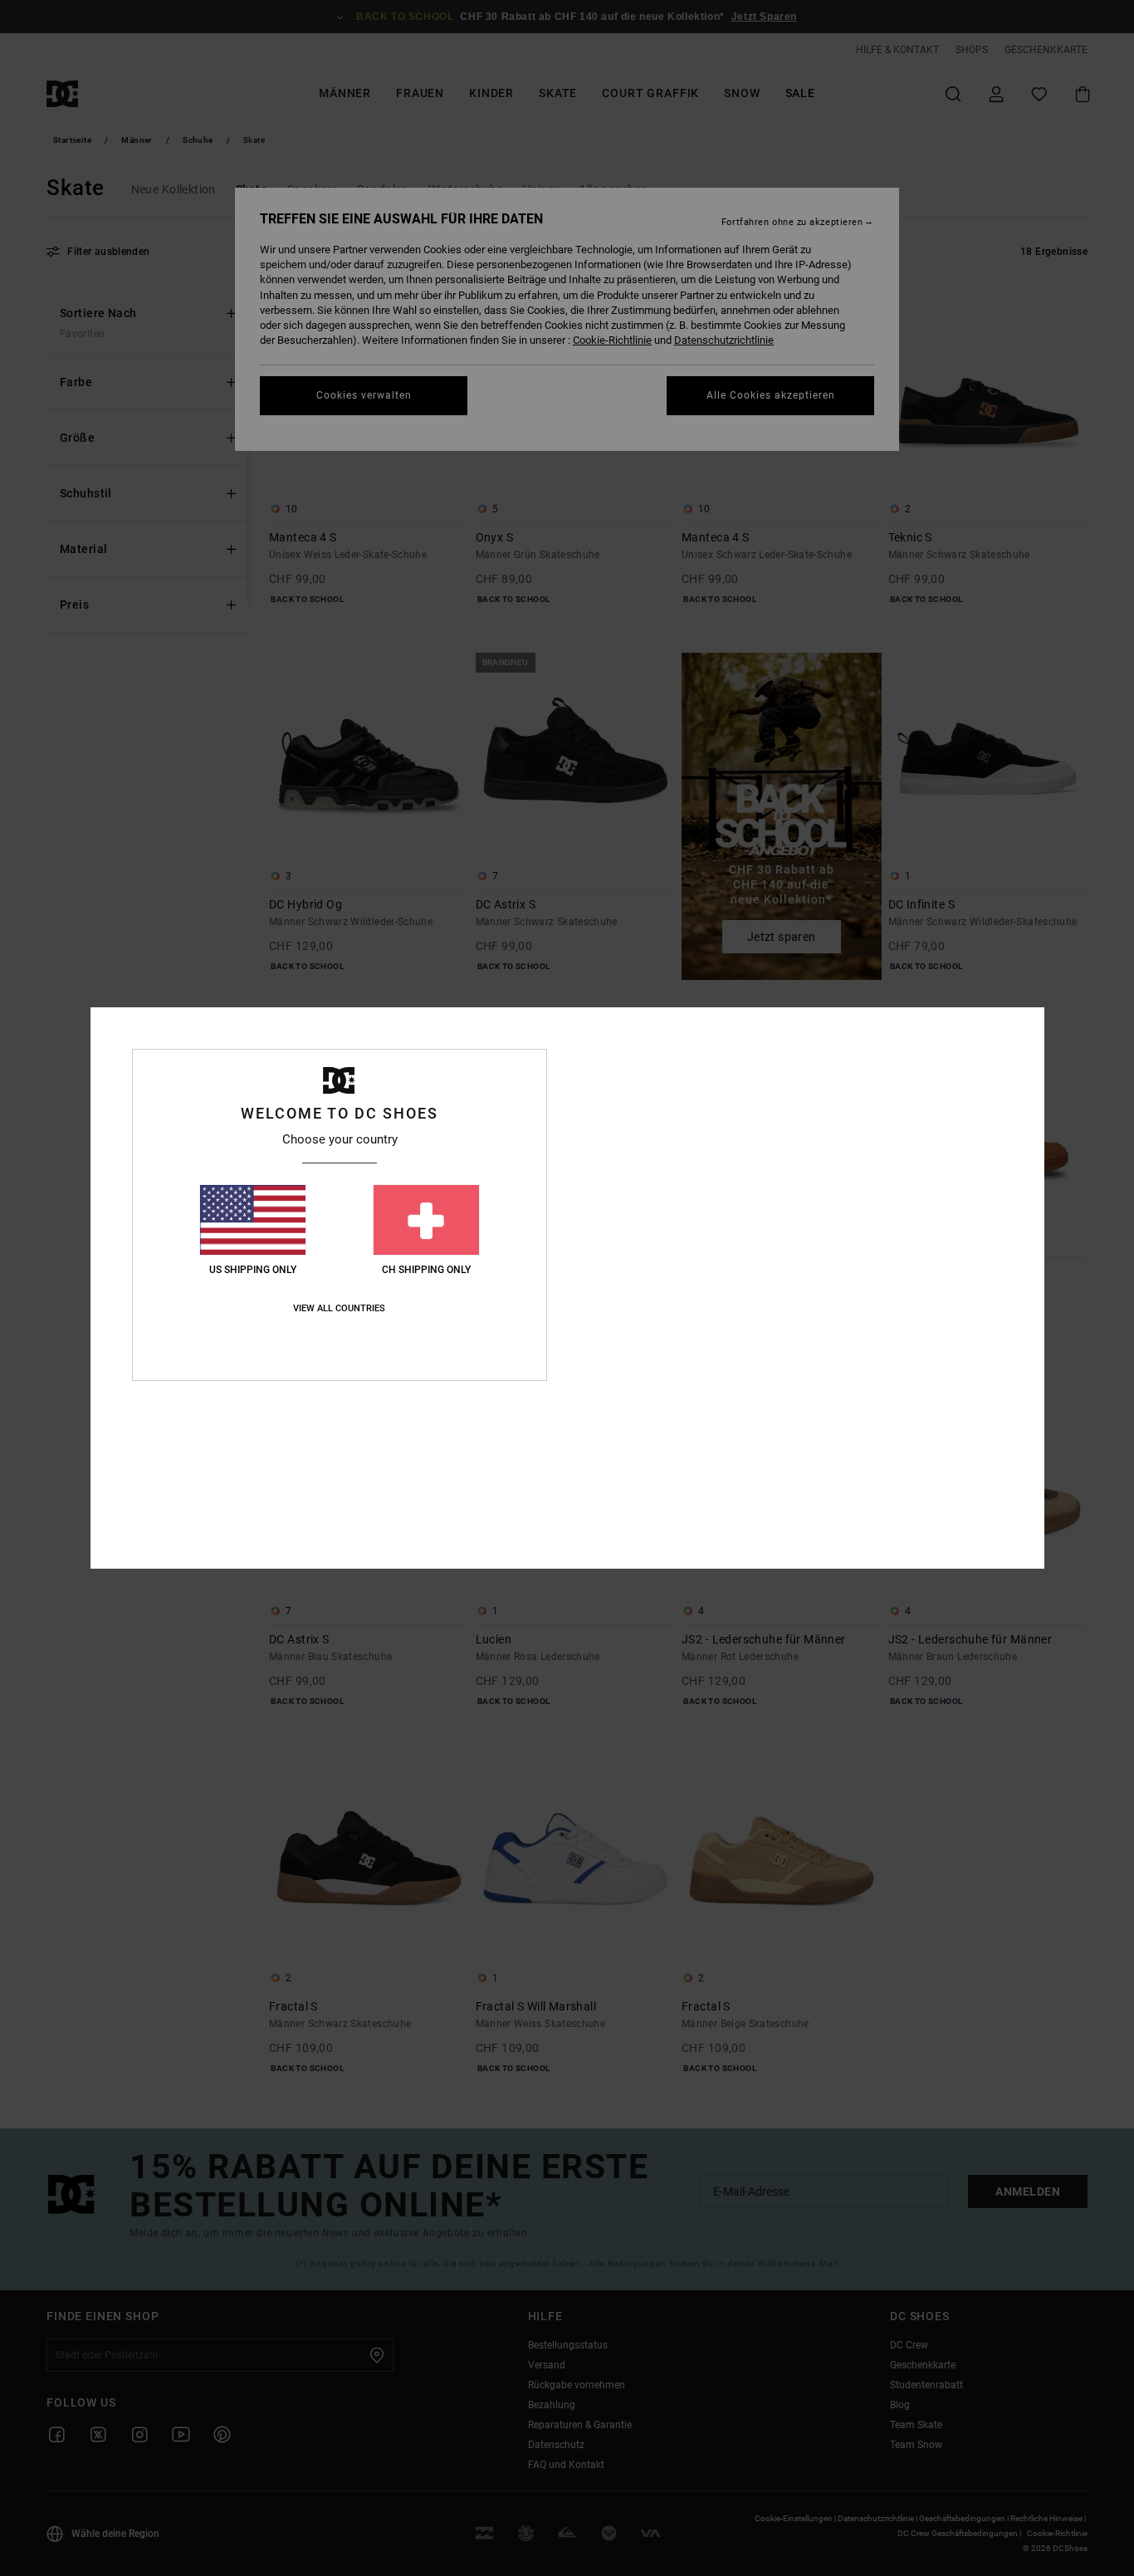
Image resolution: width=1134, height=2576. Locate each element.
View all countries (339, 1308)
